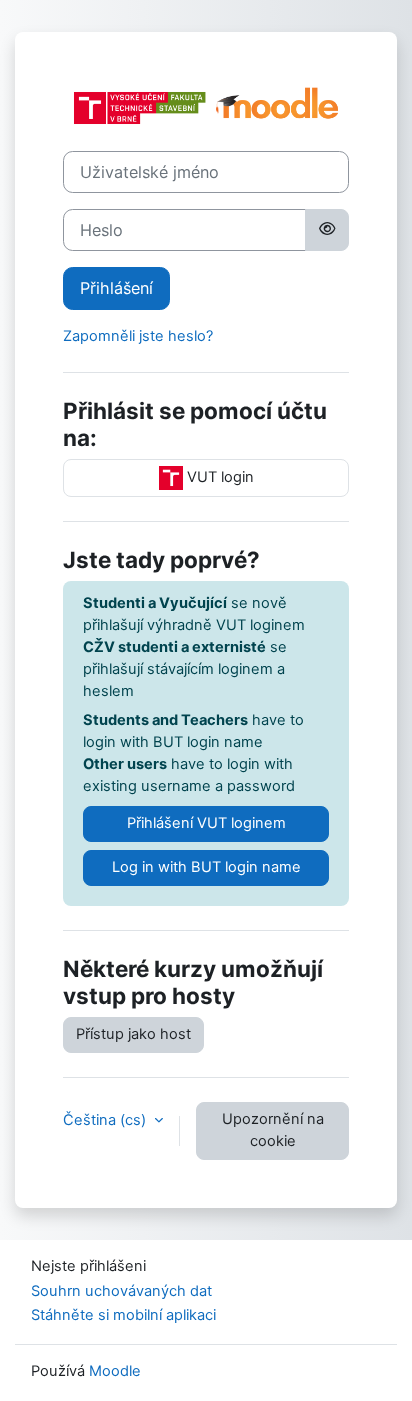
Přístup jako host (133, 1034)
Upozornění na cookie (273, 1130)
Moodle (115, 1371)
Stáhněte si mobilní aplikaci (123, 1315)
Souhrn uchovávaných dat (121, 1291)
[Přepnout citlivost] (327, 230)
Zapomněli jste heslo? (138, 336)
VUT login (218, 477)
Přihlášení (116, 288)
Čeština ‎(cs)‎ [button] (106, 1120)
